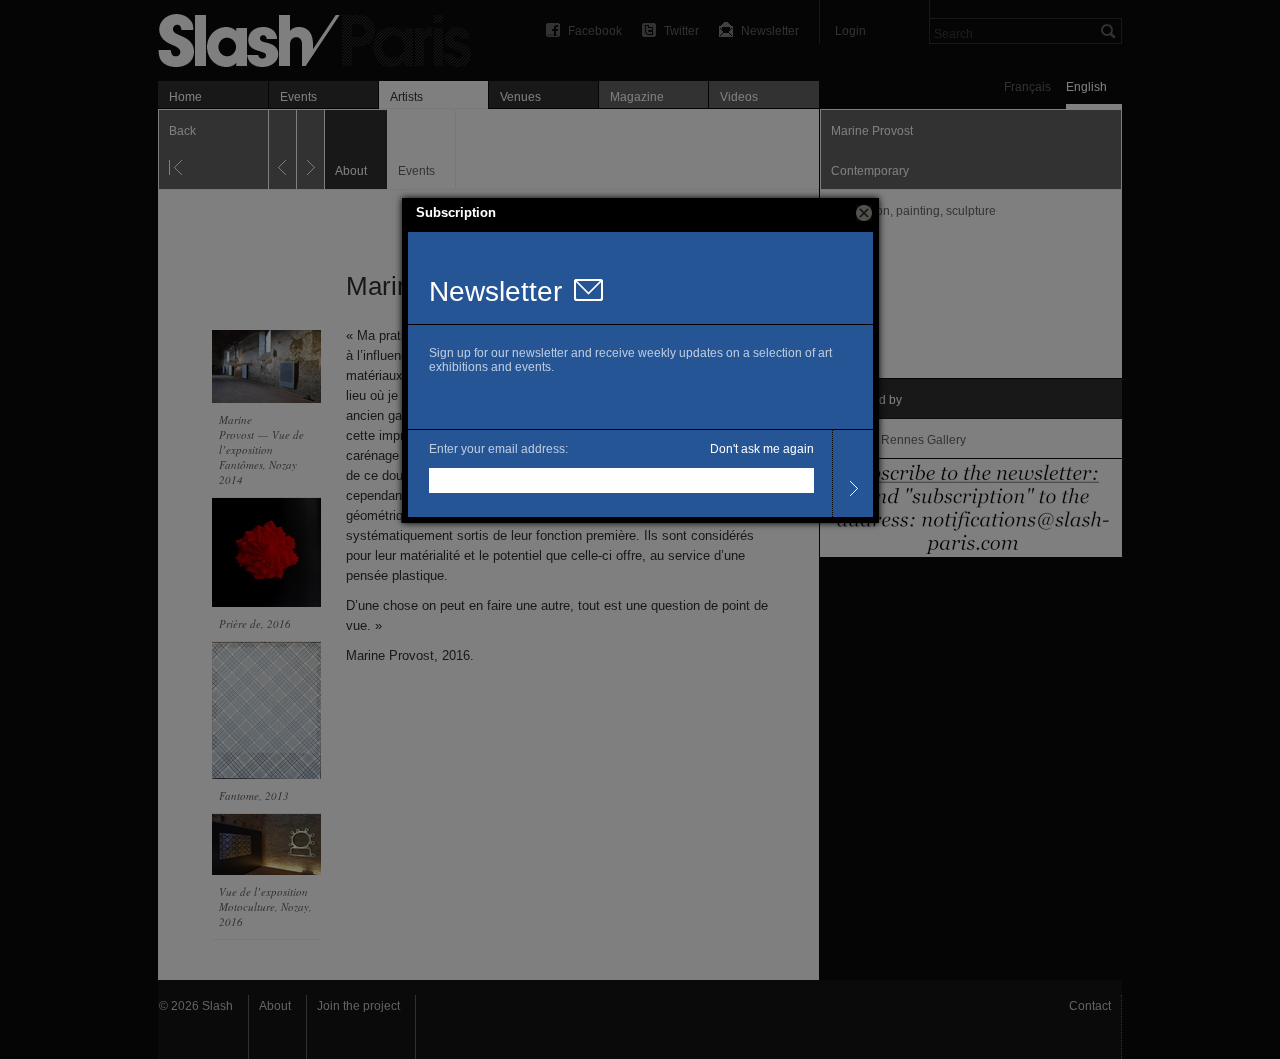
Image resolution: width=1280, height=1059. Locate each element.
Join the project (358, 1006)
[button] (864, 213)
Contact (1090, 1006)
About (275, 1006)
